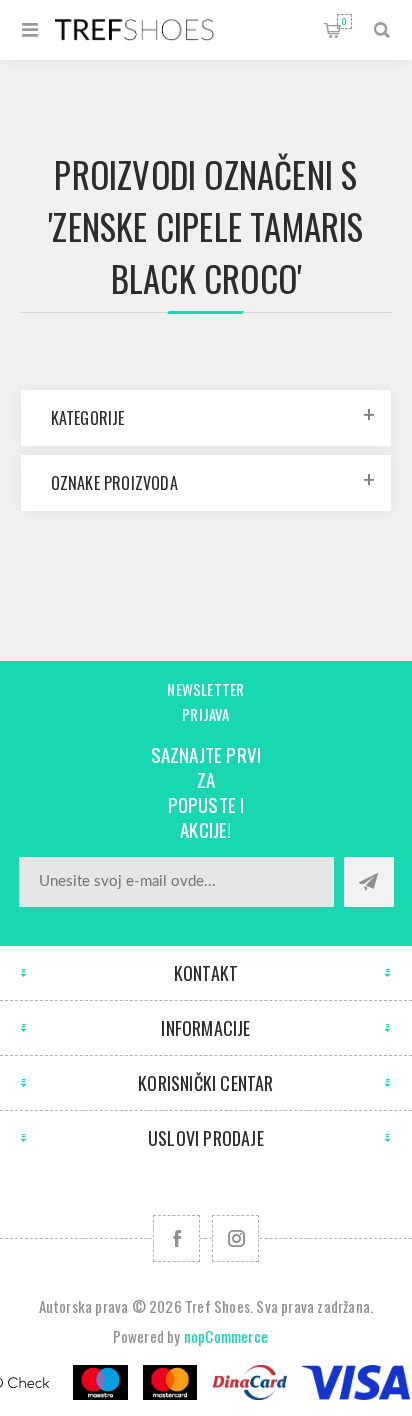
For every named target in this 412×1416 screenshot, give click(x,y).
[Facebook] (176, 1238)
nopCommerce (226, 1336)
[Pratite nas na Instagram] (235, 1238)
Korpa (344, 21)
